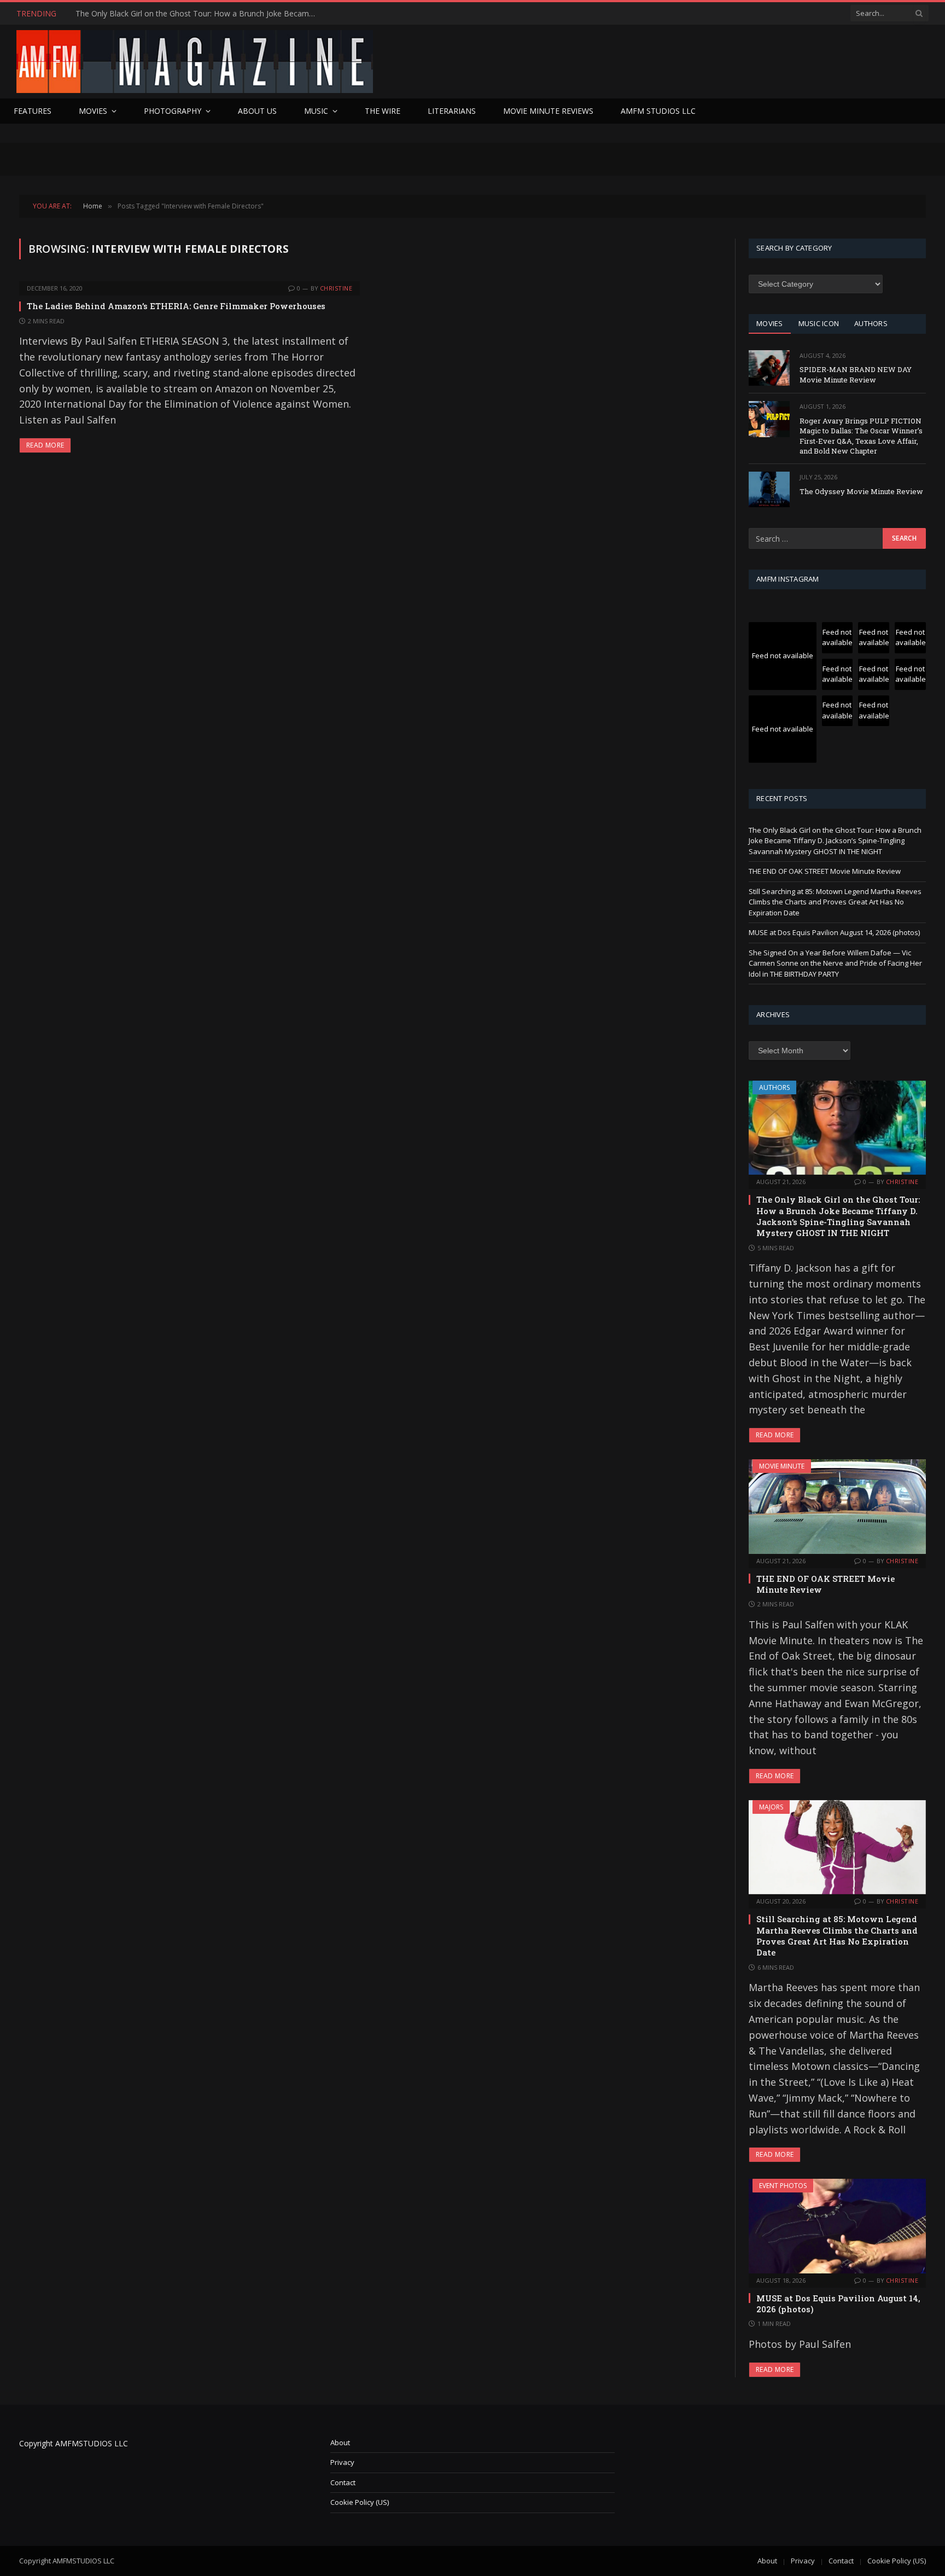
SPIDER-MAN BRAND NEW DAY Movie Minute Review (856, 375)
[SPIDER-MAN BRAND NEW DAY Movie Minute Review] (769, 368)
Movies (93, 111)
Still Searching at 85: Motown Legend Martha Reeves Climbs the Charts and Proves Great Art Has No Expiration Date (835, 902)
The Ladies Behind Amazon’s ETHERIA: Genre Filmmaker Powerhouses (176, 306)
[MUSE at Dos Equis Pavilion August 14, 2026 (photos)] (837, 2226)
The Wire (383, 111)
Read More (45, 445)
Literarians (452, 111)
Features (33, 111)
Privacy (342, 2462)
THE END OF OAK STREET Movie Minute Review (162, 14)
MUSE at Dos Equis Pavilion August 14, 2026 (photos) (834, 932)
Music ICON (819, 323)
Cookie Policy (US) (360, 2502)
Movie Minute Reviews (548, 111)
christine (336, 288)
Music (316, 111)
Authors (774, 1087)
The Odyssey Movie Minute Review (861, 491)
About (340, 2442)
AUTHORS (871, 323)
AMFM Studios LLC (658, 111)
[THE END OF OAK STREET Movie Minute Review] (837, 1506)
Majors (771, 1807)
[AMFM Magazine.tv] (195, 62)
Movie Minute (782, 1466)
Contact (343, 2482)
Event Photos (783, 2186)
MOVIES (770, 323)
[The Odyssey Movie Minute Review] (769, 489)
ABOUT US (257, 111)
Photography (173, 111)
